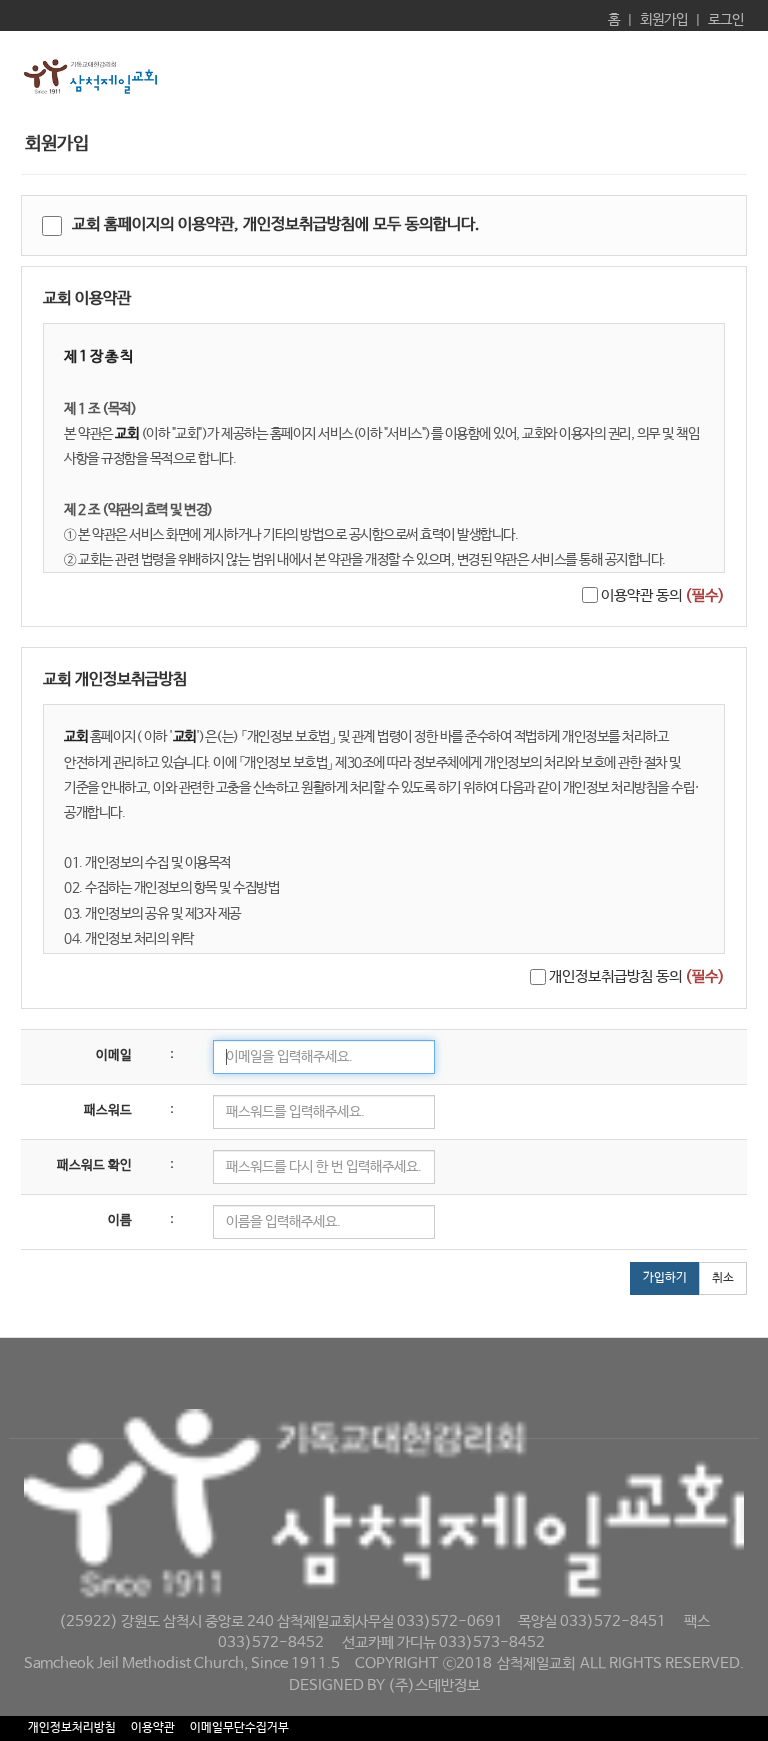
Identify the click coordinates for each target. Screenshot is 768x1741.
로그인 (726, 20)
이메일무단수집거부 (239, 1728)
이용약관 (153, 1728)
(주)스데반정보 (434, 1685)
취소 (723, 1278)
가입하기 (665, 1278)
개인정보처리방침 (72, 1728)
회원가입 (664, 20)
